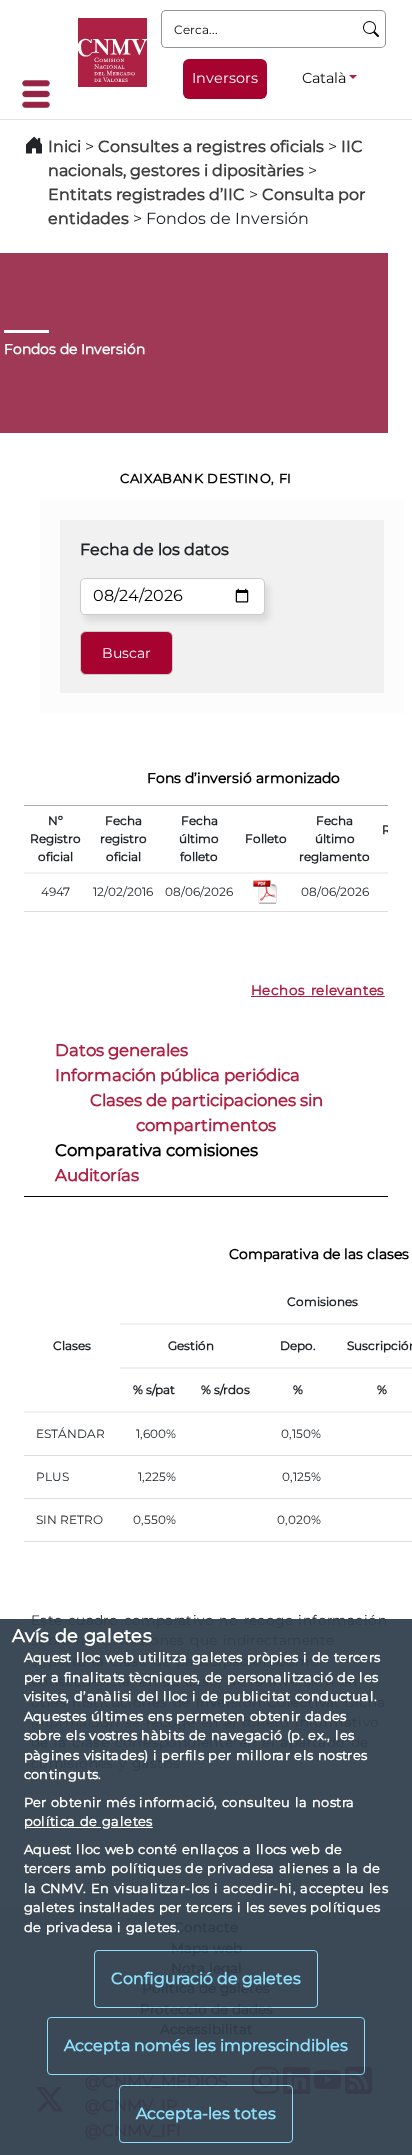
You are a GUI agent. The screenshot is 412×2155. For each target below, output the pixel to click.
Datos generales (121, 1050)
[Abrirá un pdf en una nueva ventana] (266, 890)
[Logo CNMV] (112, 52)
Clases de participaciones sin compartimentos (206, 1112)
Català (324, 78)
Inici (64, 146)
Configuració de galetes (206, 1978)
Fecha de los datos (154, 549)
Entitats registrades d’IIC (146, 194)
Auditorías (97, 1175)
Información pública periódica (177, 1075)
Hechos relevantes (318, 990)
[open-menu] (42, 94)
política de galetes (88, 1821)
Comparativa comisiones (156, 1150)
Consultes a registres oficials (211, 146)
